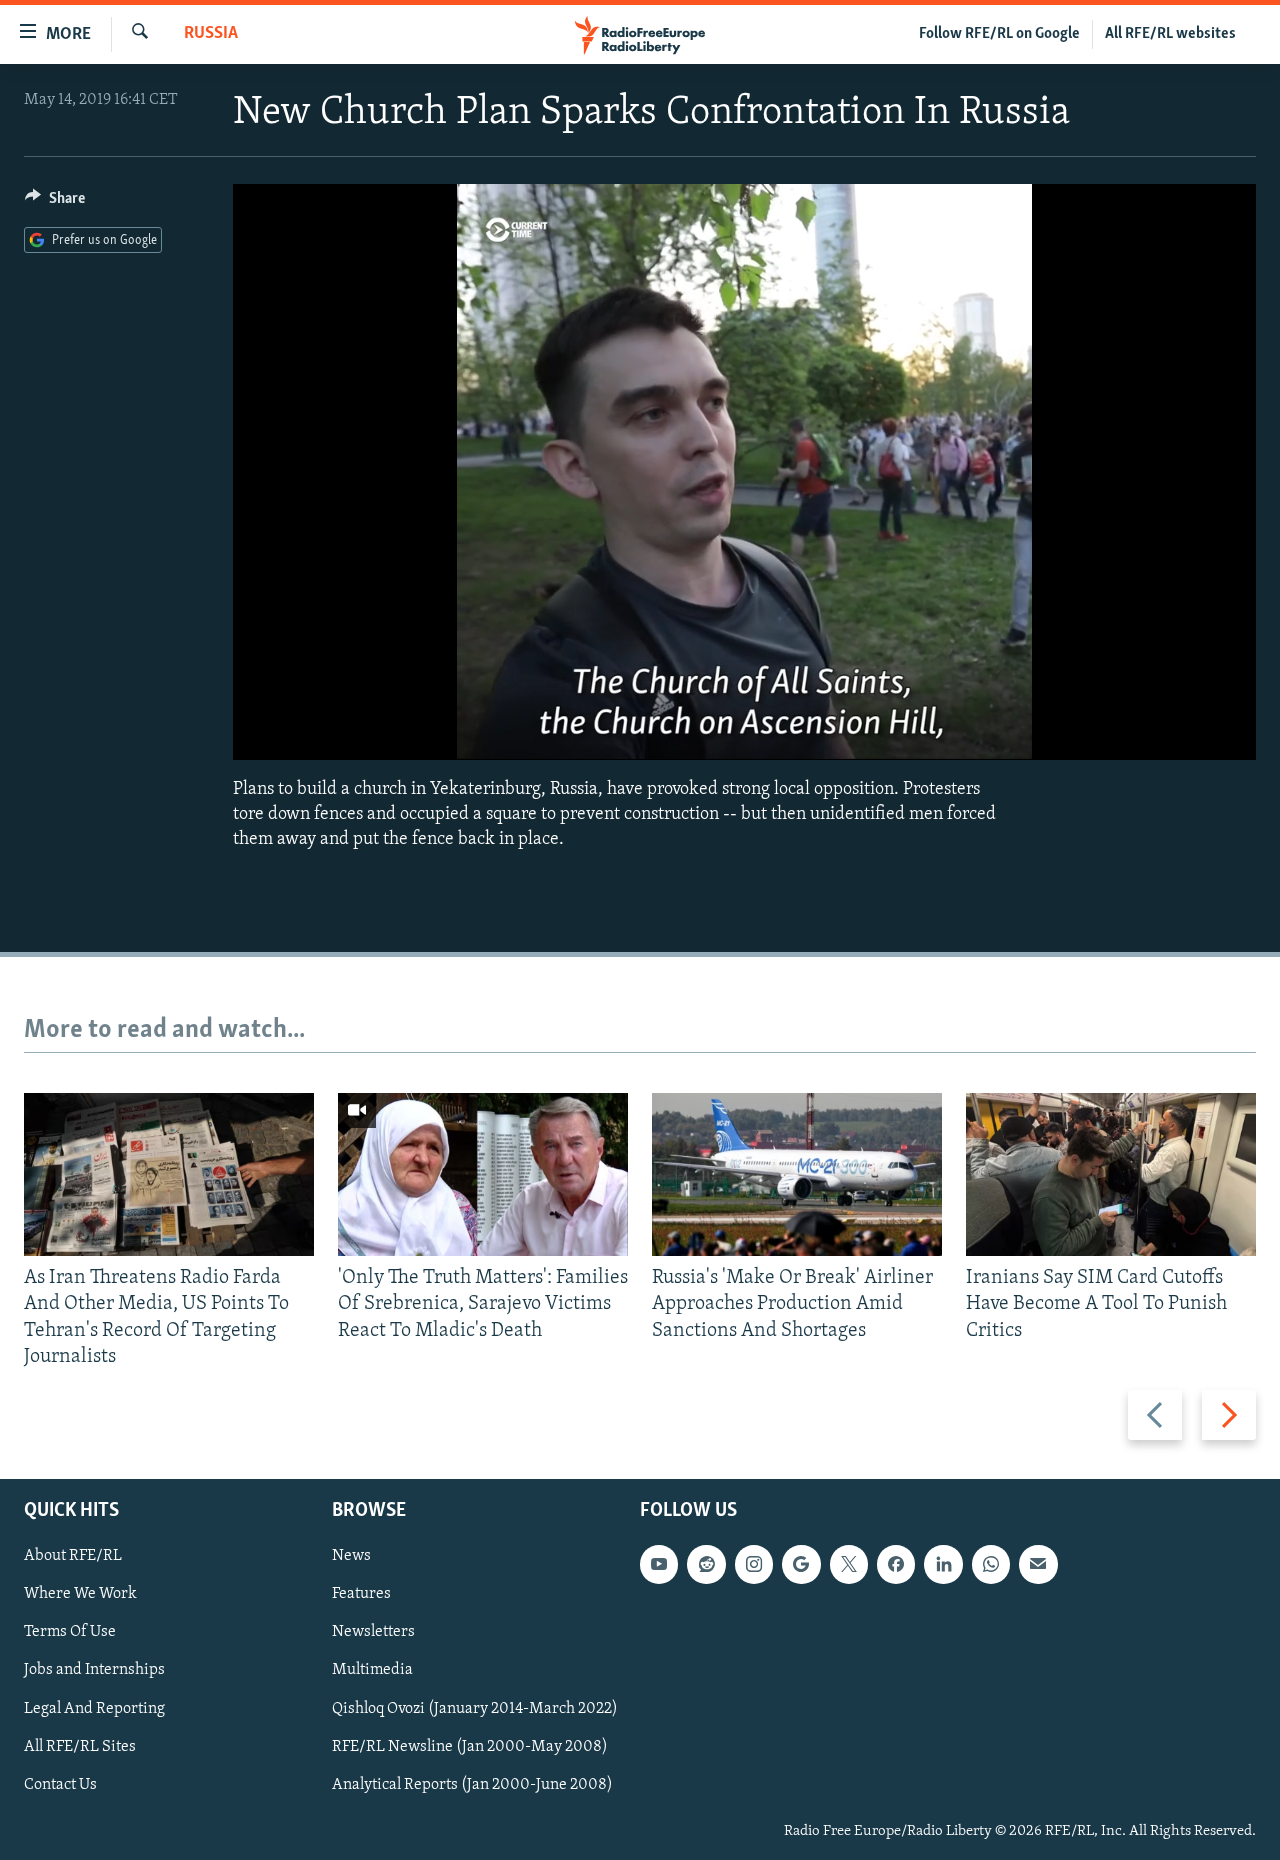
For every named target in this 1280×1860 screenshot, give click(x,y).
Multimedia (372, 1671)
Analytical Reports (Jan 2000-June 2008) (472, 1785)
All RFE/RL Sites (80, 1747)
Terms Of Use (70, 1632)
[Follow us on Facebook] (896, 1564)
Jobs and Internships (94, 1671)
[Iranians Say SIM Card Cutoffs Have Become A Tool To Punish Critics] (1111, 1174)
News (351, 1556)
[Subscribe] (1038, 1564)
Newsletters (373, 1632)
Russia (211, 34)
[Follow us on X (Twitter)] (849, 1564)
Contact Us (60, 1785)
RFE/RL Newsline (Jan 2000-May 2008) (470, 1747)
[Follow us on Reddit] (706, 1564)
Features (361, 1594)
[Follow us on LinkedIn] (943, 1564)
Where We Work (80, 1594)
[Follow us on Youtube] (659, 1564)
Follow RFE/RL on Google (999, 34)
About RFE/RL (73, 1556)
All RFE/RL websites (1170, 34)
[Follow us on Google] (801, 1564)
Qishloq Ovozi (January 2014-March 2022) (475, 1709)
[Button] (55, 203)
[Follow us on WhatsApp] (991, 1564)
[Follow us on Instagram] (754, 1564)
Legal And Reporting (94, 1709)
